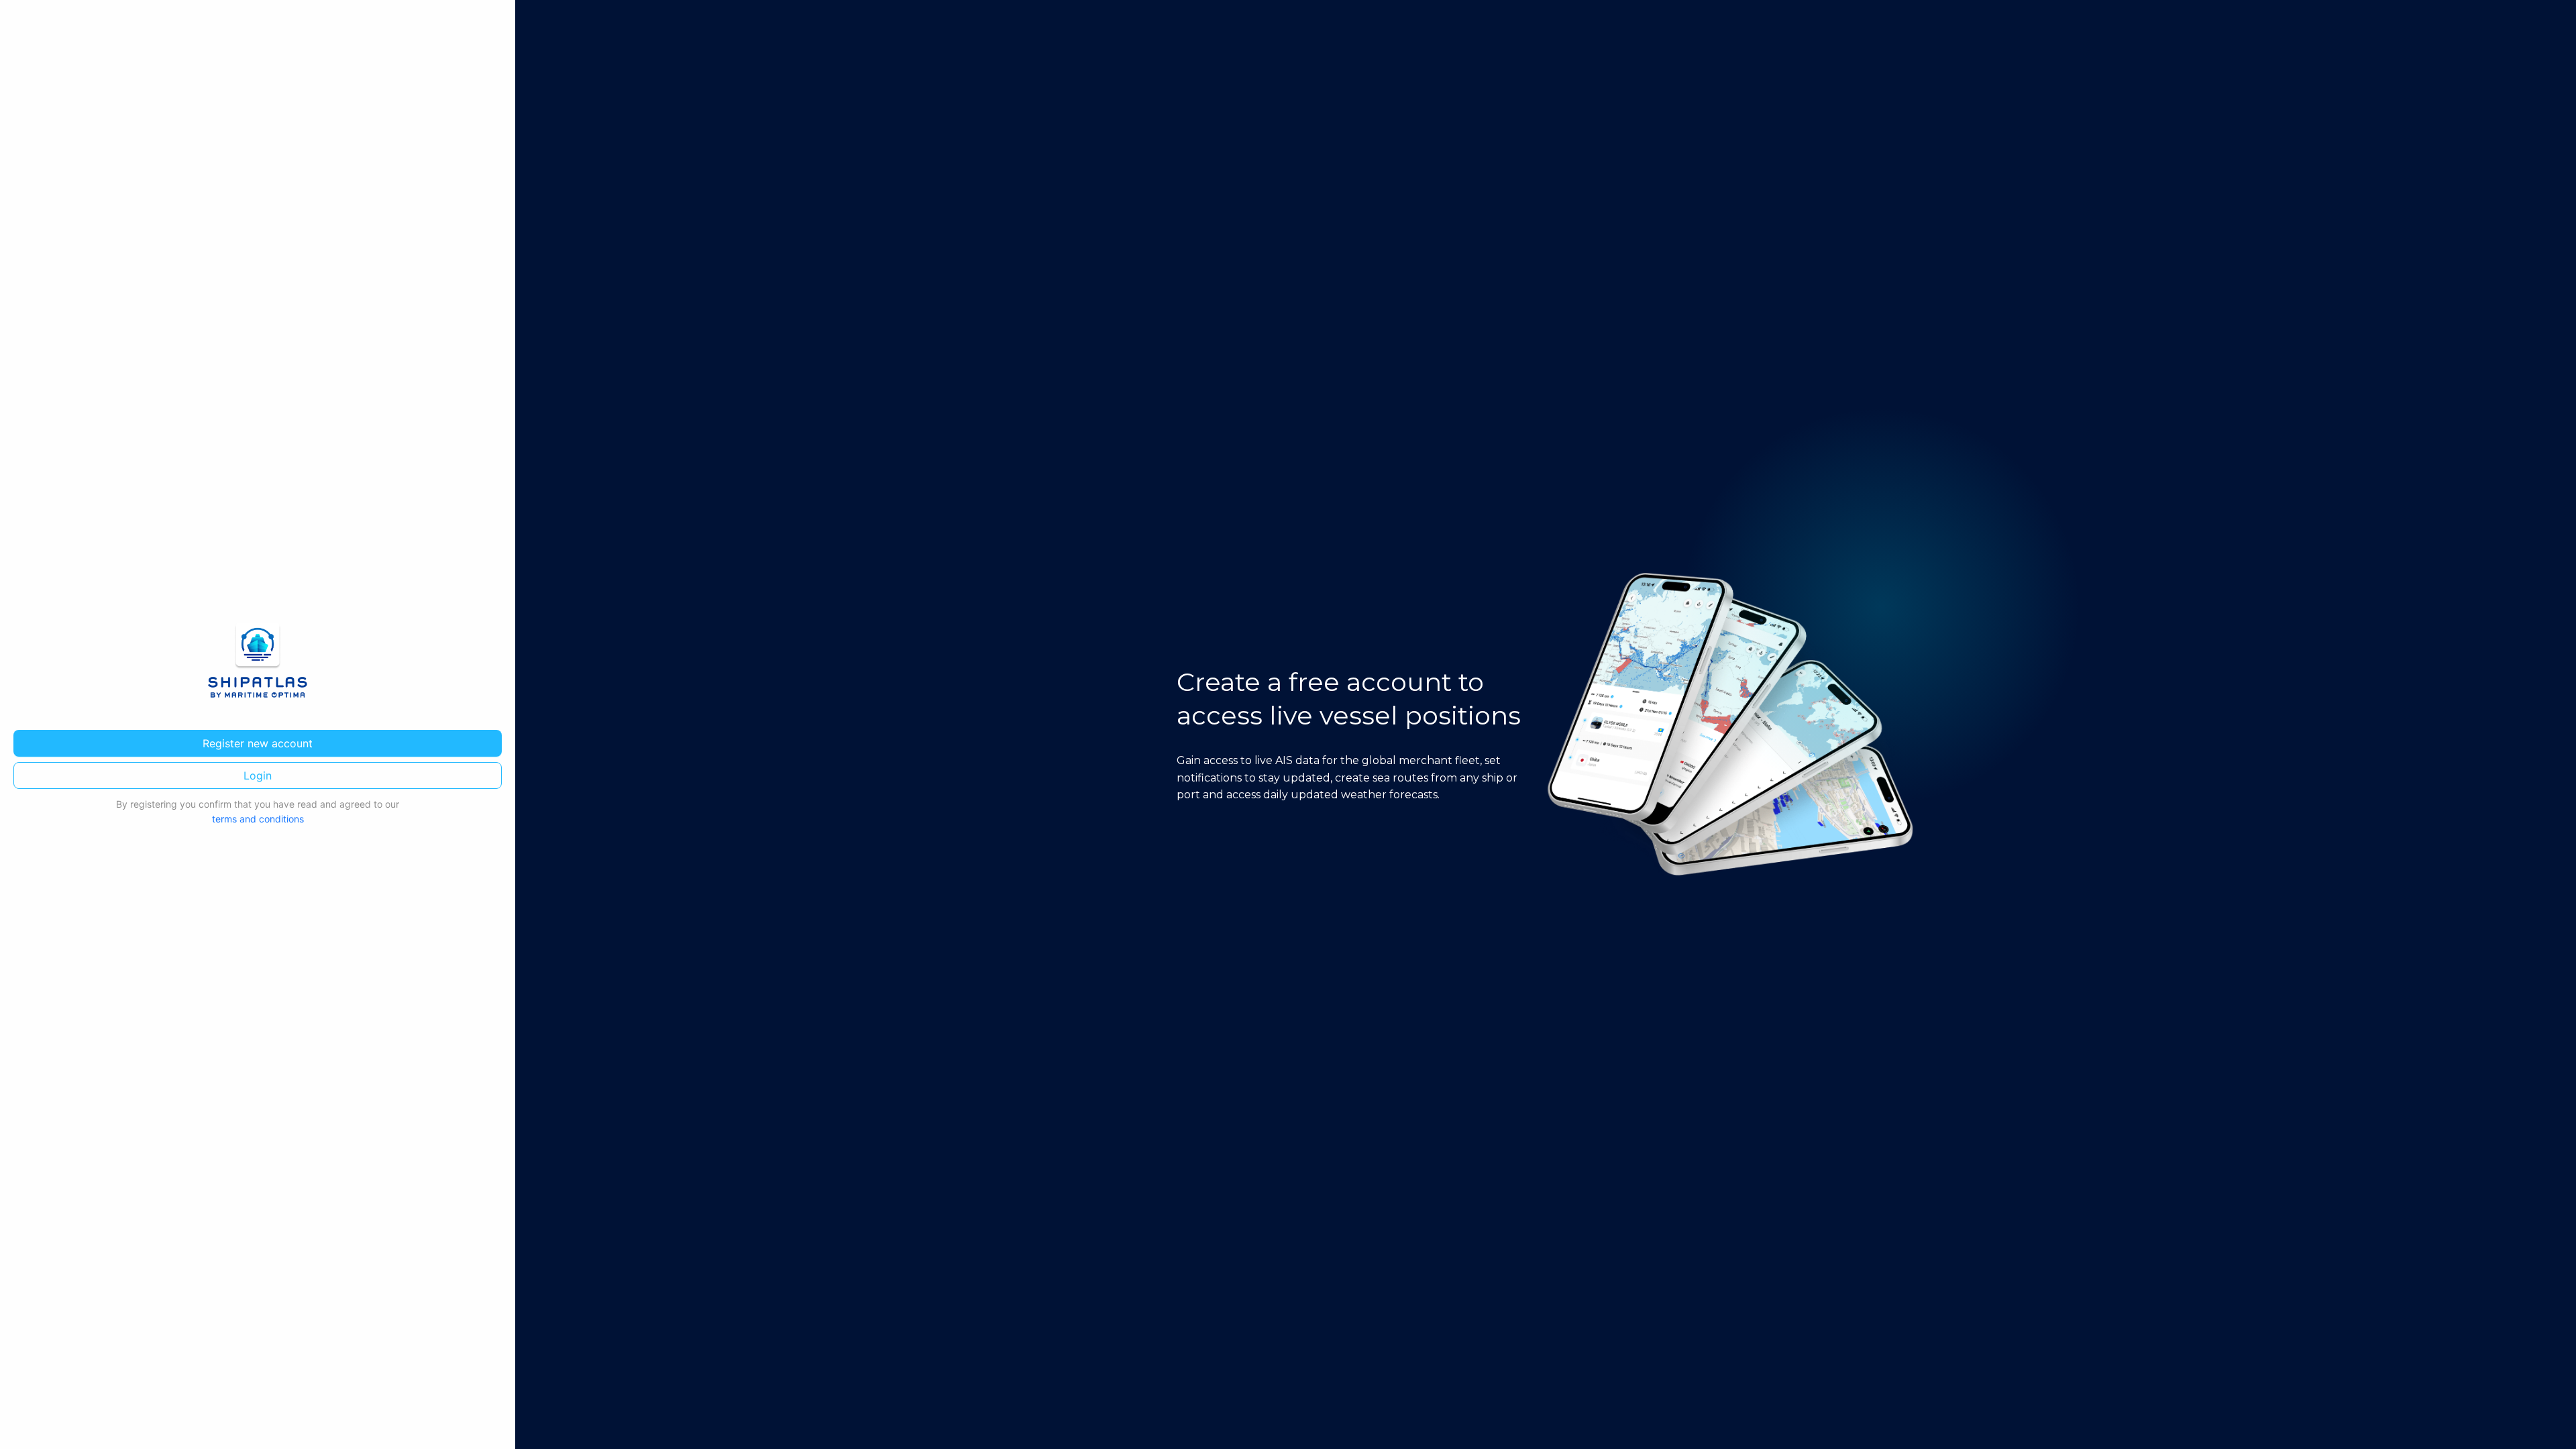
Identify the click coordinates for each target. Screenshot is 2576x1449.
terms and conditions (258, 819)
